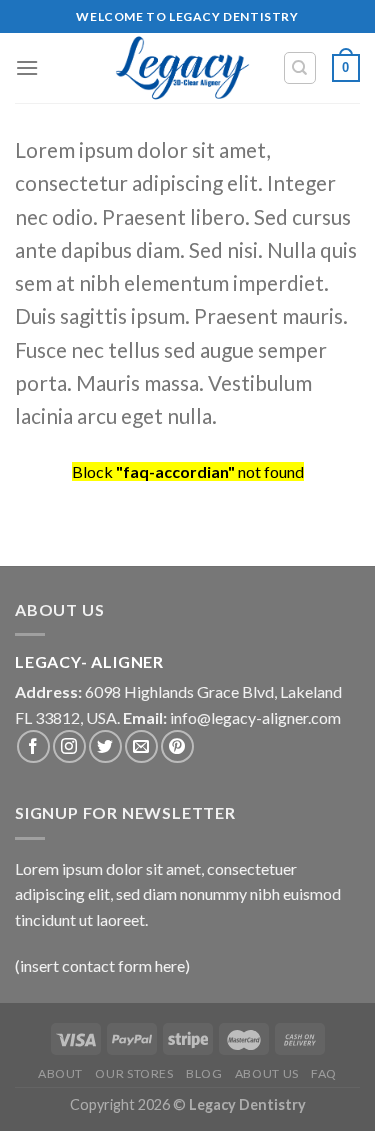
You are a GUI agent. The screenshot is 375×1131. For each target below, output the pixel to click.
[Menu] (27, 67)
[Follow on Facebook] (33, 746)
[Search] (300, 68)
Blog (204, 1073)
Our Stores (134, 1073)
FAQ (324, 1073)
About (60, 1073)
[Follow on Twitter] (105, 746)
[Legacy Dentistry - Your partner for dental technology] (182, 68)
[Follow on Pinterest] (177, 746)
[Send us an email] (141, 746)
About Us (267, 1073)
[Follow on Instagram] (69, 746)
